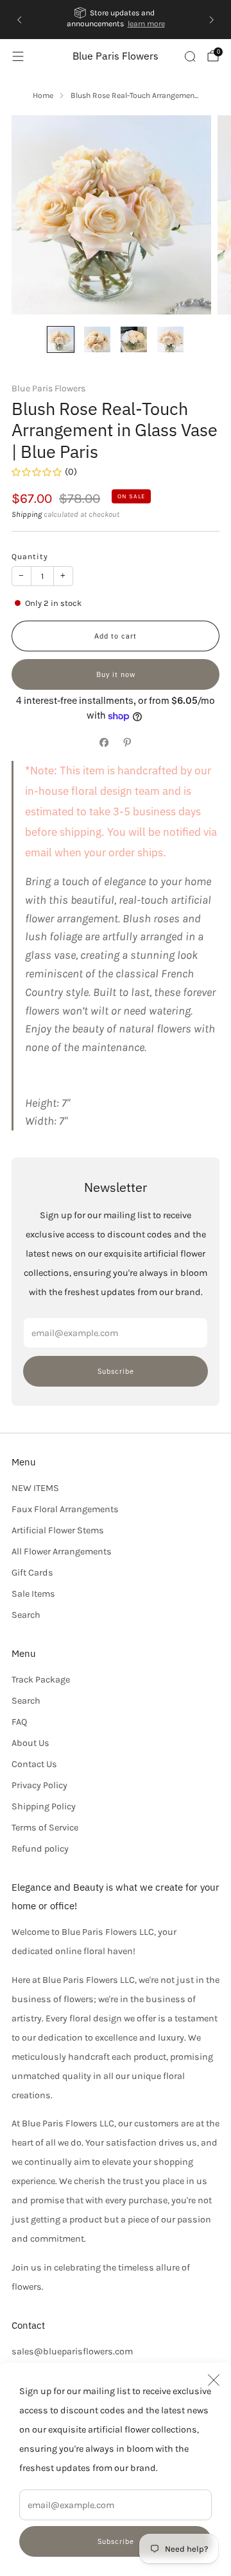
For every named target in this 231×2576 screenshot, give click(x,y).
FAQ (19, 1722)
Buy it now (116, 674)
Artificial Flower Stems (58, 1530)
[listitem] (116, 20)
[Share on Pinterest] (127, 742)
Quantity (30, 557)
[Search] (190, 56)
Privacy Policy (39, 1785)
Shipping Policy (44, 1806)
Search (26, 1615)
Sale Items (33, 1594)
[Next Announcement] (212, 20)
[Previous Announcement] (19, 20)
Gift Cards (32, 1573)
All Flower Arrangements (62, 1552)
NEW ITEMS (35, 1488)
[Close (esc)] (214, 2380)
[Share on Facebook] (104, 742)
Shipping (27, 514)
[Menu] (18, 56)
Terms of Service (45, 1828)
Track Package (41, 1680)
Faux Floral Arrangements (65, 1509)
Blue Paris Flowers (116, 56)
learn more (146, 24)
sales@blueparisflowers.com (72, 2352)
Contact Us (34, 1764)
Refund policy (40, 1849)
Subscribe (116, 2541)
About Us (30, 1743)
